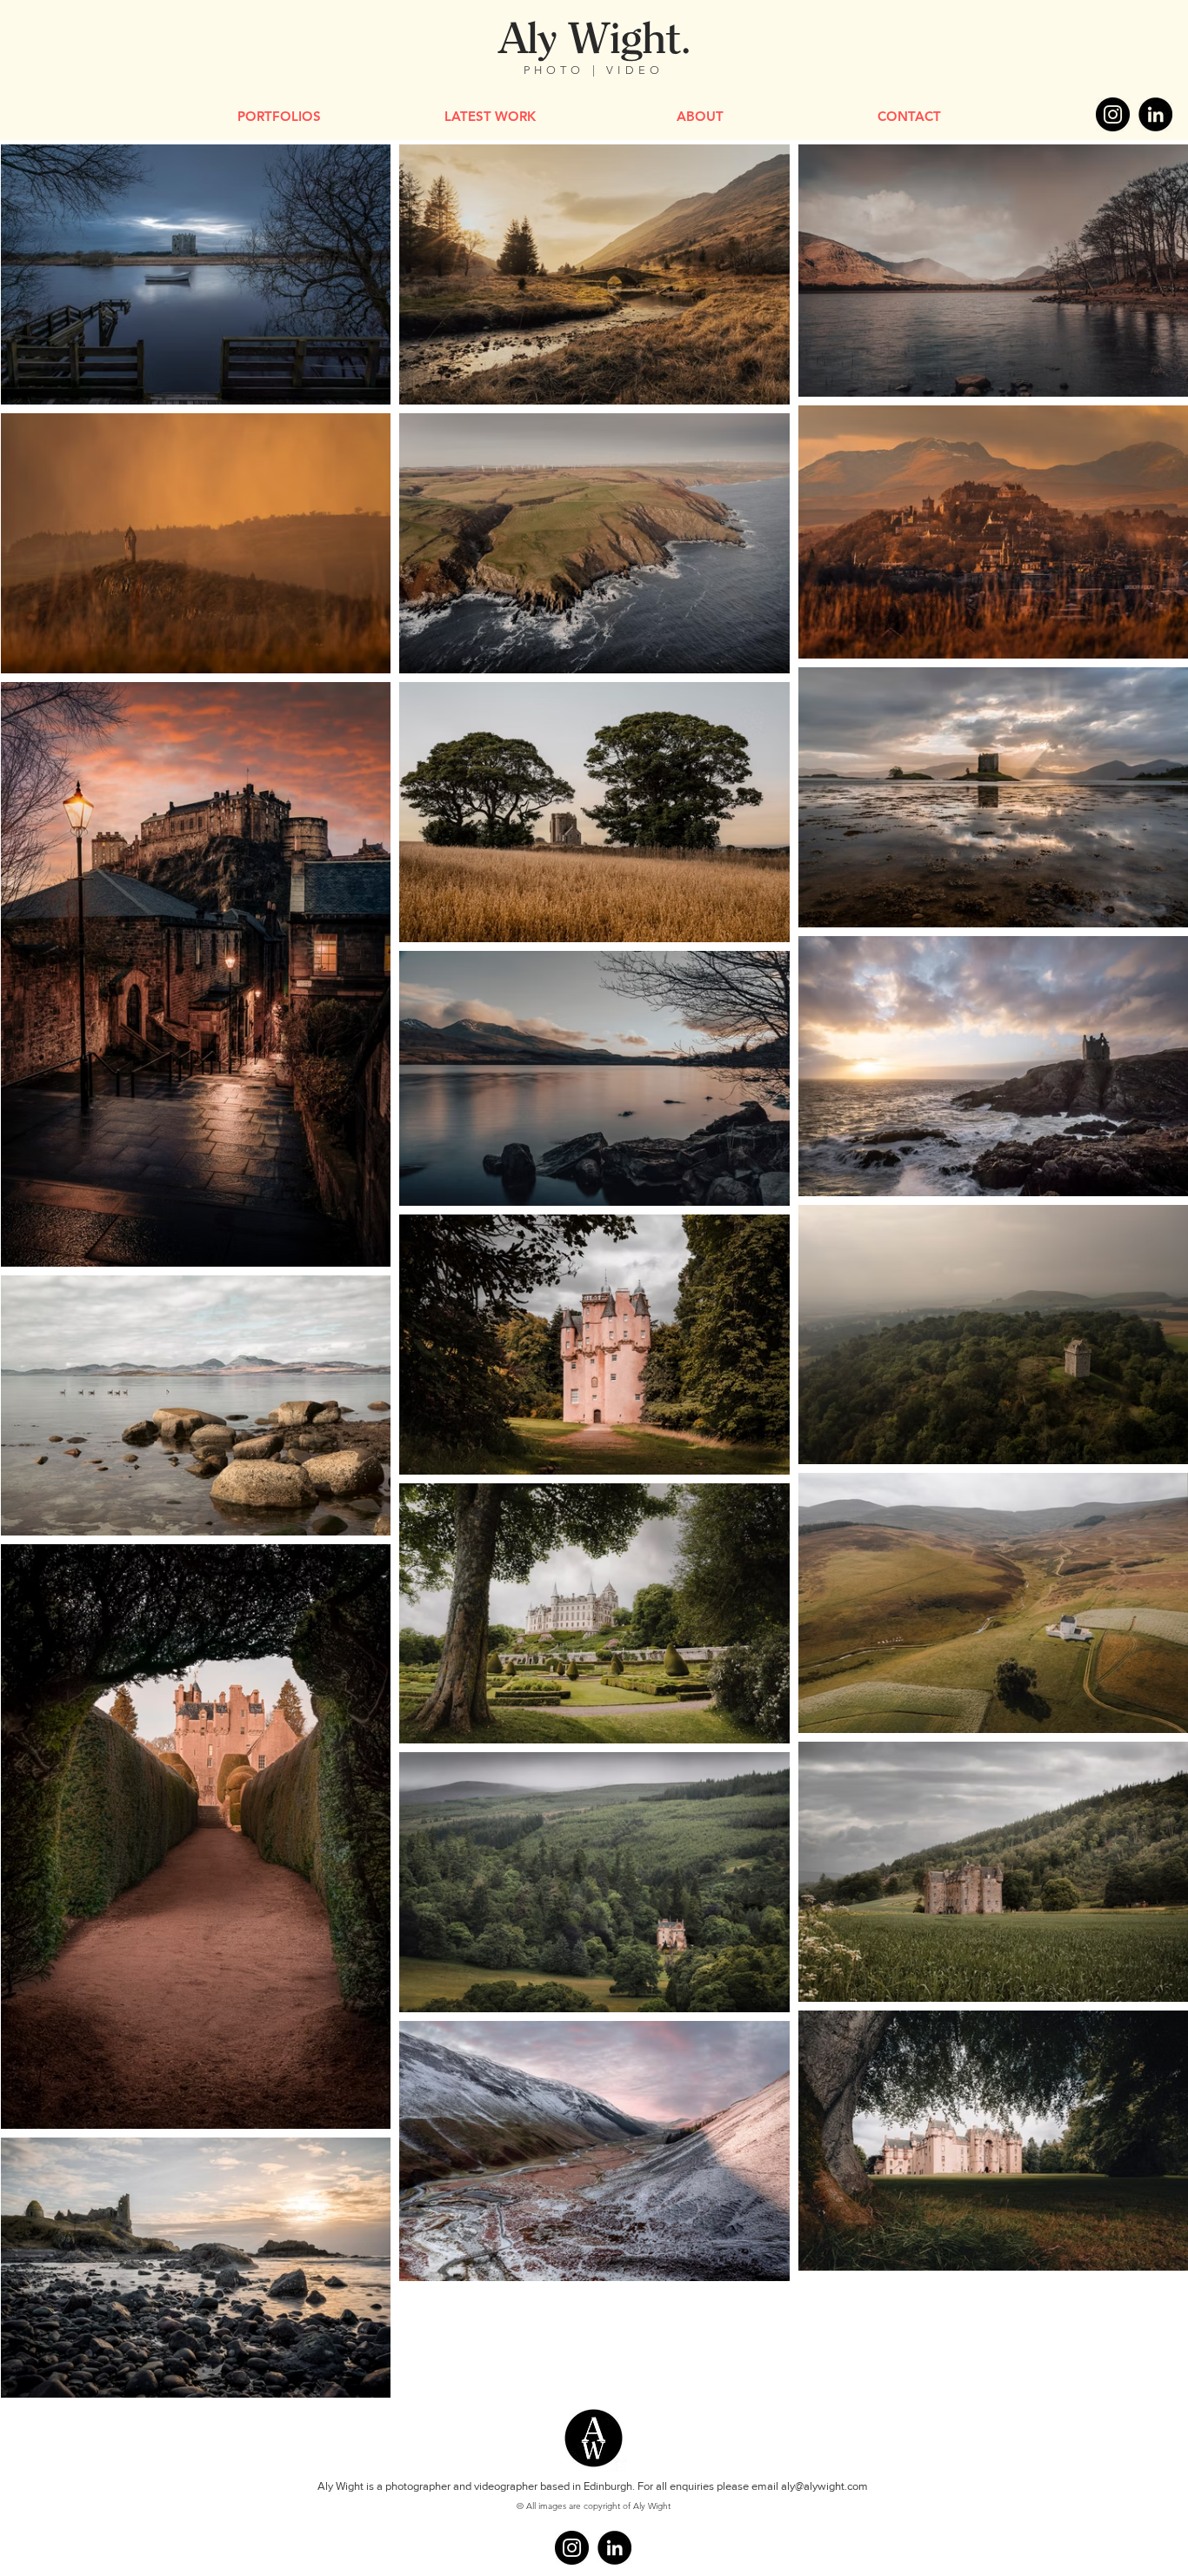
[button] (279, 116)
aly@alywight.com (824, 2486)
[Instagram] (1113, 114)
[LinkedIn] (1155, 114)
